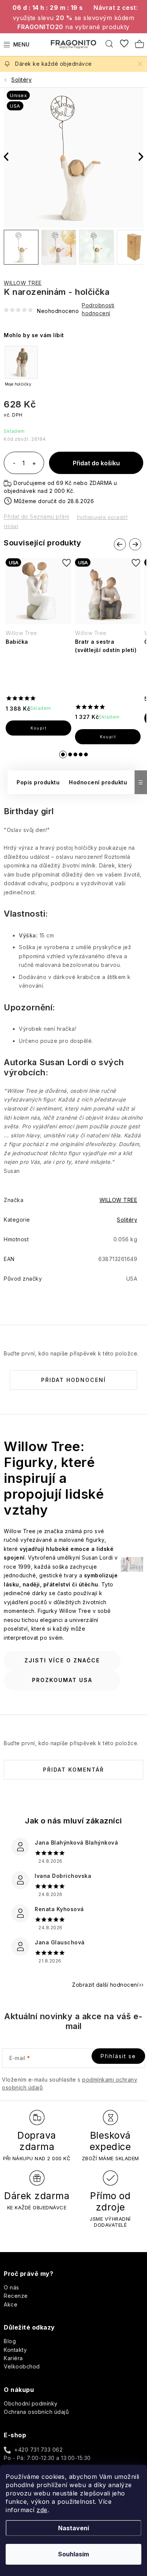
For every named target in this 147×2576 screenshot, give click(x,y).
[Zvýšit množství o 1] (34, 464)
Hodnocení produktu (98, 782)
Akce (11, 2304)
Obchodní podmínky (31, 2403)
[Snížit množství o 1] (14, 464)
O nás (11, 2287)
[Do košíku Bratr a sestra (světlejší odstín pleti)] (108, 737)
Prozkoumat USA (62, 1680)
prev (120, 545)
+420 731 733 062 (38, 2450)
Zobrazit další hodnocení (105, 1985)
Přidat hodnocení (73, 1380)
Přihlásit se (118, 2056)
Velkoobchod (22, 2366)
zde (42, 2510)
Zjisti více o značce (62, 1660)
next (135, 545)
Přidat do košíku (96, 463)
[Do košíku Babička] (38, 728)
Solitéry (127, 1220)
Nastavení (73, 2528)
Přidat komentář (73, 1770)
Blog (10, 2341)
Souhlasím (73, 2554)
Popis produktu (38, 782)
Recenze (16, 2296)
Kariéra (13, 2358)
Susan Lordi (64, 1062)
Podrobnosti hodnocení (98, 309)
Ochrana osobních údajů (36, 2412)
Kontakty (15, 2350)
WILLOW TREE (23, 283)
